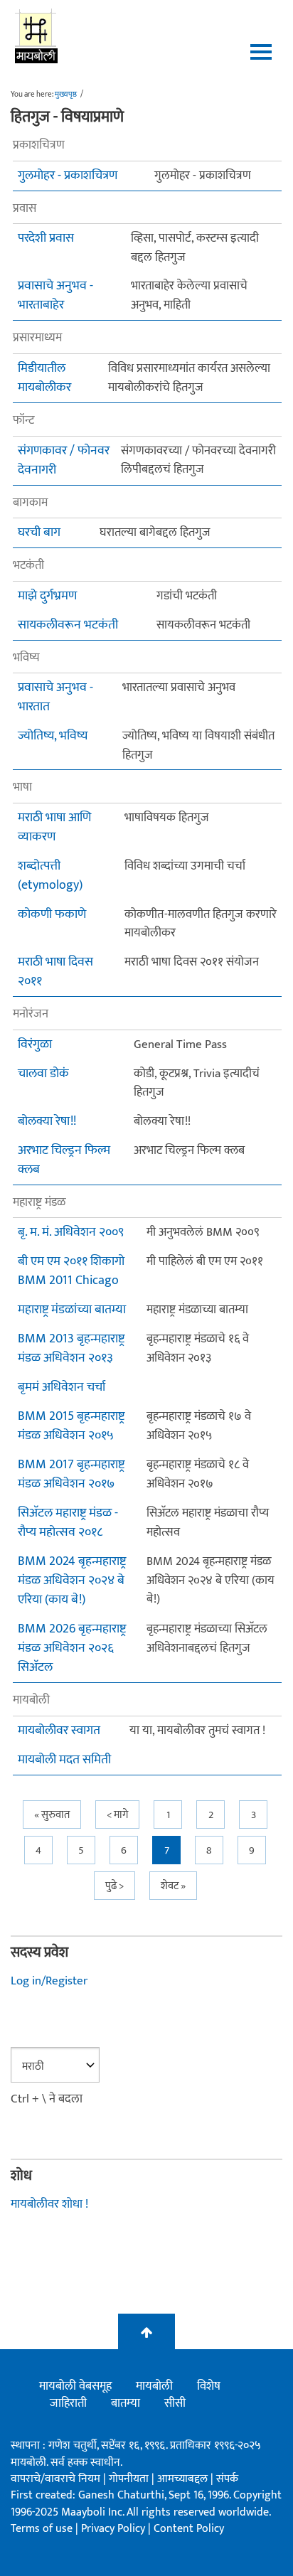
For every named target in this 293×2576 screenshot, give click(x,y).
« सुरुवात (52, 1815)
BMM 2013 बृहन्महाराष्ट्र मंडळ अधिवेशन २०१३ (71, 1349)
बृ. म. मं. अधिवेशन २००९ (71, 1233)
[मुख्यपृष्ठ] (37, 36)
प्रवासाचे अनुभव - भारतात (55, 698)
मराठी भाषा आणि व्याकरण (54, 828)
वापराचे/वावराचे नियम (55, 2479)
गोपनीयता (130, 2479)
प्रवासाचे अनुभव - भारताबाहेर (55, 296)
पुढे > (114, 1886)
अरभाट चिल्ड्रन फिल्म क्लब (64, 1160)
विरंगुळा (35, 1045)
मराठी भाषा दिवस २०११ (55, 972)
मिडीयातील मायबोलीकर (44, 378)
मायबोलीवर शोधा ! (49, 2204)
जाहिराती (68, 2403)
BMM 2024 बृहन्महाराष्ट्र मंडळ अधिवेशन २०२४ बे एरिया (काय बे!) (72, 1581)
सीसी (175, 2403)
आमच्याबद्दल (184, 2479)
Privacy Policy (114, 2529)
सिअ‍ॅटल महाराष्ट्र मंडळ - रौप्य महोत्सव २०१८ (68, 1523)
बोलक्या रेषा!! (47, 1122)
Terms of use (42, 2529)
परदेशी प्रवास (46, 239)
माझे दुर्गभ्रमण (47, 596)
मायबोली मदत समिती (64, 1760)
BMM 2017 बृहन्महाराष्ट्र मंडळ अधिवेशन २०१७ (71, 1475)
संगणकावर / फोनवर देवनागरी (64, 461)
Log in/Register (49, 1981)
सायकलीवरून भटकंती (68, 625)
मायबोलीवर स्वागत (59, 1731)
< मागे (117, 1815)
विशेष (209, 2386)
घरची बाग (39, 533)
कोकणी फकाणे (52, 915)
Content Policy (189, 2529)
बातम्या (126, 2403)
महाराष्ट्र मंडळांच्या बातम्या (72, 1310)
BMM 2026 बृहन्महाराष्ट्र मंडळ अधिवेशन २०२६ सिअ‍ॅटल (72, 1648)
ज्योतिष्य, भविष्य (53, 736)
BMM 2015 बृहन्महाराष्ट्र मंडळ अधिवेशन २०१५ (71, 1426)
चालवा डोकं (43, 1074)
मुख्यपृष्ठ (66, 95)
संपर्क (227, 2479)
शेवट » (173, 1886)
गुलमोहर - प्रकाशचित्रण (68, 176)
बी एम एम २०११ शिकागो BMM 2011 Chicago (71, 1271)
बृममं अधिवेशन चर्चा (62, 1388)
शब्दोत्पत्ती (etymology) (50, 876)
